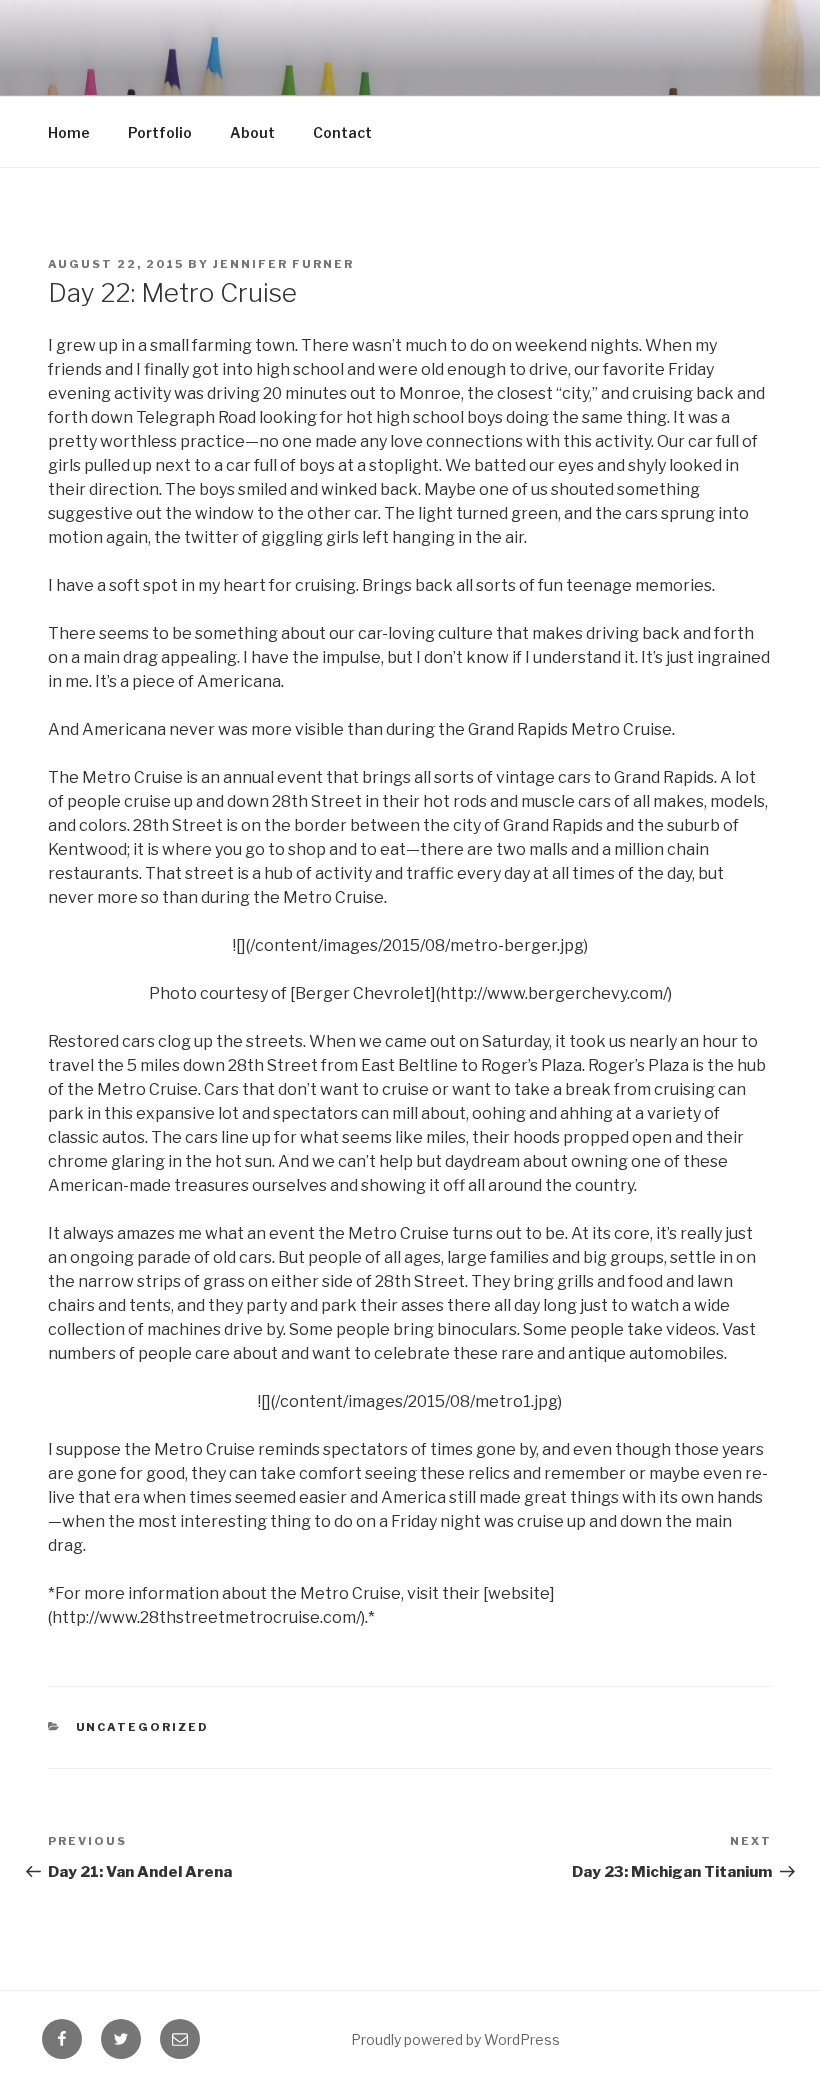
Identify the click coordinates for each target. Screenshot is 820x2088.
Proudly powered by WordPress (455, 2039)
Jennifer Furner (283, 264)
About (252, 132)
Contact (342, 132)
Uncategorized (143, 1727)
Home (69, 132)
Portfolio (160, 132)
